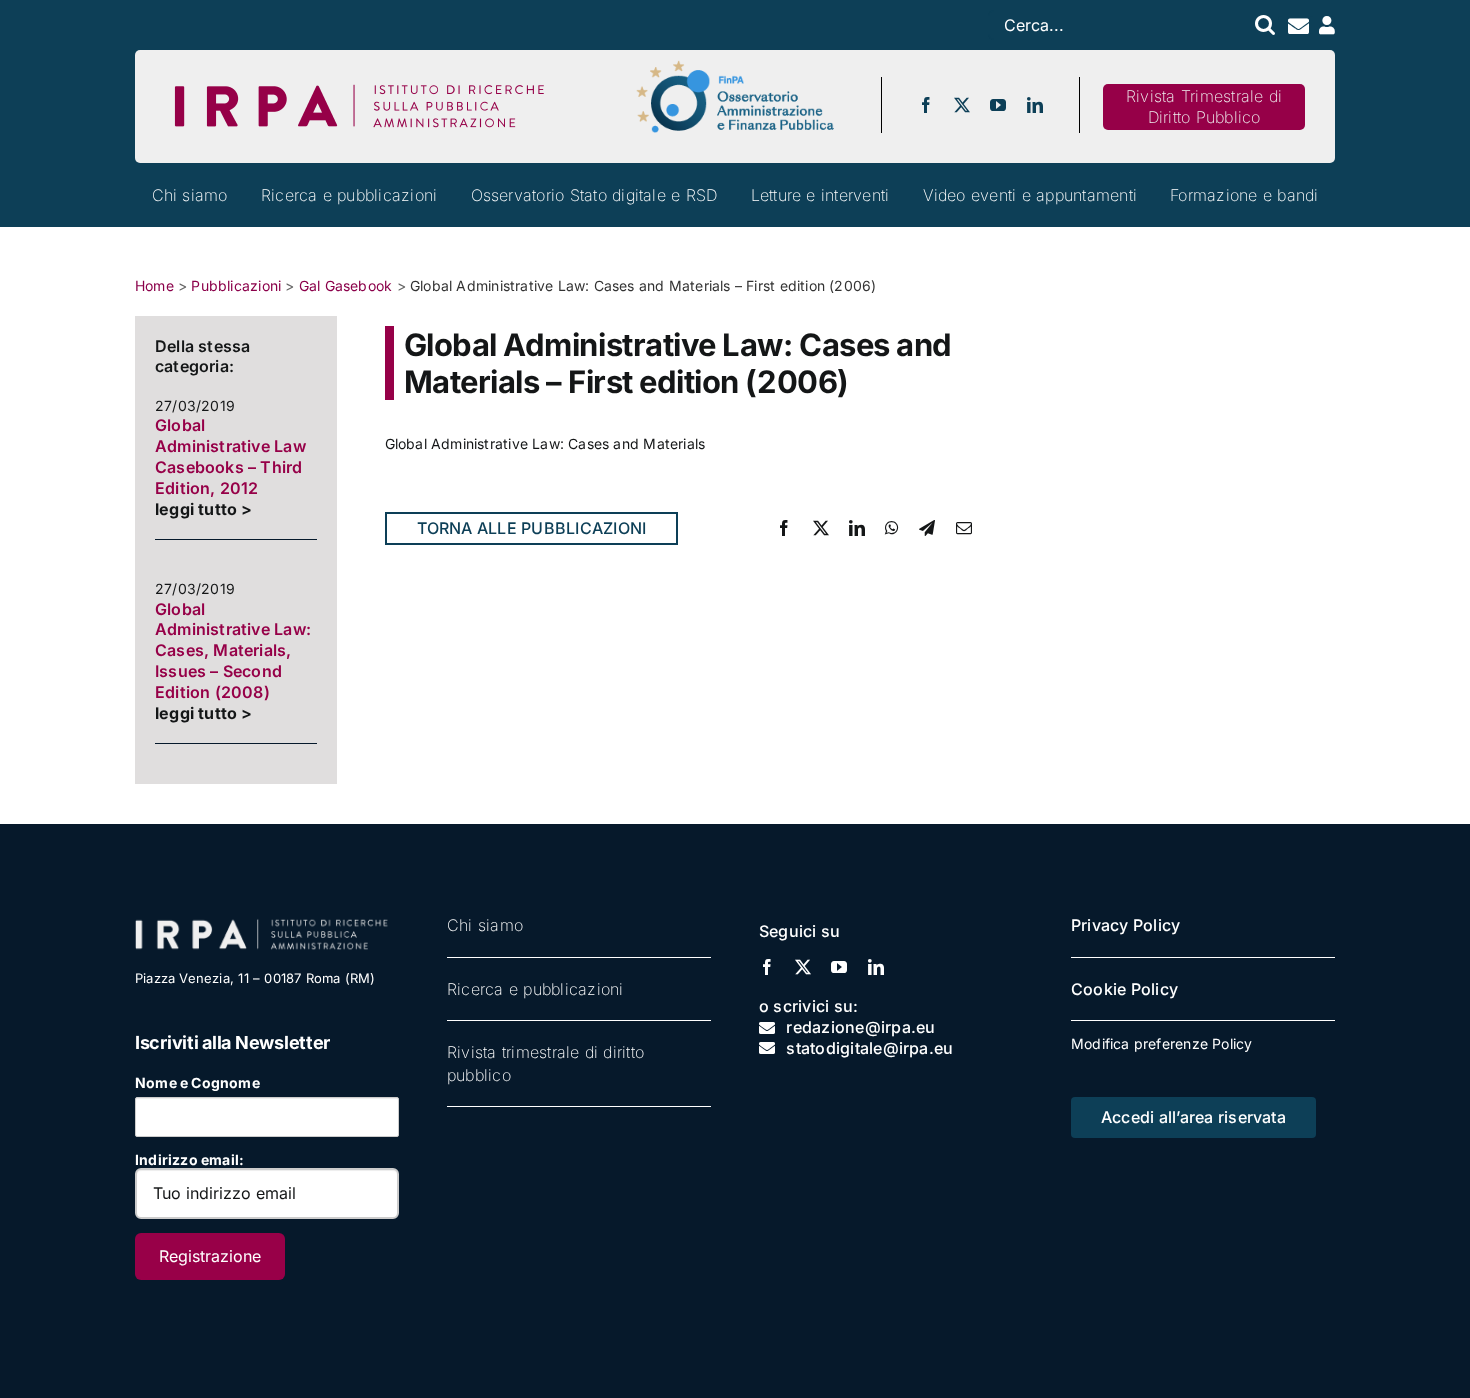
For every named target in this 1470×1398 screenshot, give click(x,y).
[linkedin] (1035, 105)
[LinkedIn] (857, 528)
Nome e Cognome (197, 1082)
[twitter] (962, 105)
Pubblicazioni (236, 285)
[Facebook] (784, 528)
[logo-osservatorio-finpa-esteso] (735, 66)
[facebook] (926, 105)
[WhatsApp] (892, 528)
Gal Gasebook (346, 285)
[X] (821, 528)
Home (154, 285)
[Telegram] (927, 528)
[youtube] (998, 105)
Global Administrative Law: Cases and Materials (545, 443)
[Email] (964, 528)
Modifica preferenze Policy (1161, 1043)
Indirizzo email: (189, 1159)
